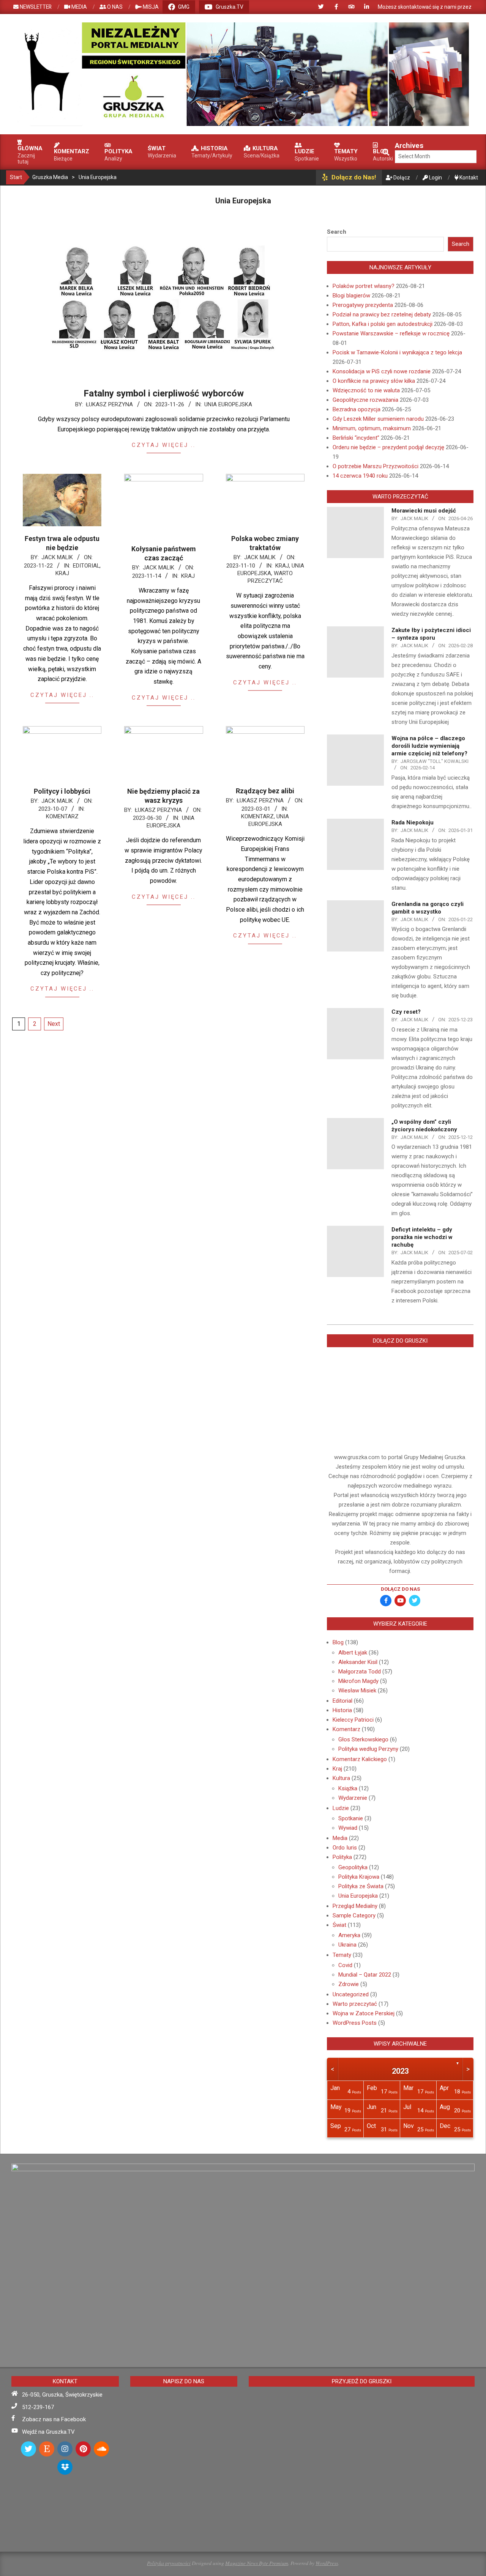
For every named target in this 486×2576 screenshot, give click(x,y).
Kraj (62, 573)
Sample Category (354, 1915)
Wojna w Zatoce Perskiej (364, 2013)
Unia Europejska (228, 404)
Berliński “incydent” (356, 438)
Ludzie (341, 1808)
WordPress (327, 2563)
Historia (342, 1710)
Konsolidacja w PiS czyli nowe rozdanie (382, 371)
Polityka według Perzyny (368, 1749)
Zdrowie (349, 1984)
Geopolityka (353, 1867)
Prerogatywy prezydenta (363, 305)
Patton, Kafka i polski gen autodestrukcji (383, 324)
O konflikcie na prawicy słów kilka (374, 381)
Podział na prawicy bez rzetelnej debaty (382, 315)
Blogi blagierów (351, 296)
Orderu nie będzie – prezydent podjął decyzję (388, 447)
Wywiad (348, 1828)
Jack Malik (57, 557)
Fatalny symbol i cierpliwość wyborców (164, 393)
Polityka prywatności (169, 2563)
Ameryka (349, 1935)
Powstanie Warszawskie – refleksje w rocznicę (391, 333)
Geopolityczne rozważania (365, 400)
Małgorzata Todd (360, 1672)
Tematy (342, 1955)
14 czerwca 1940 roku (360, 476)
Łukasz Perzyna (109, 404)
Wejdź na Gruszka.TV (48, 2432)
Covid (345, 1965)
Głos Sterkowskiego (363, 1739)
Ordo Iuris (345, 1848)
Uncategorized (351, 1994)
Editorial (86, 566)
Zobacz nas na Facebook (54, 2419)
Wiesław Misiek (357, 1691)
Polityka (342, 1857)
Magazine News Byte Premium (257, 2563)
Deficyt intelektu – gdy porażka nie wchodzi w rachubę (422, 1237)
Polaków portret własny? (364, 286)
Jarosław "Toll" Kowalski (435, 761)
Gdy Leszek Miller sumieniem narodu (378, 419)
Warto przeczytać (355, 2004)
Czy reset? (406, 1012)
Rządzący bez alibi (265, 791)
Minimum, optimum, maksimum (372, 428)
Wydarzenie (353, 1798)
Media (340, 1838)
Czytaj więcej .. (164, 445)
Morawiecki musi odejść (424, 511)
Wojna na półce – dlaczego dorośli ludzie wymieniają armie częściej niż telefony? (429, 746)
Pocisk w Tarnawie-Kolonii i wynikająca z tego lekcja (397, 352)
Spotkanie (351, 1818)
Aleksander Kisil (358, 1662)
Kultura (341, 1778)
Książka (348, 1788)
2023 (400, 2071)
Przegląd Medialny (355, 1906)
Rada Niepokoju (413, 822)
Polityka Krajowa (359, 1877)
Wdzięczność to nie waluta (366, 390)
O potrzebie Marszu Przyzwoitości (376, 466)
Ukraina (347, 1945)
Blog (338, 1642)
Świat (339, 1925)
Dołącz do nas (400, 1589)
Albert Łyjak (353, 1653)
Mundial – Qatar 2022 (365, 1975)
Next (54, 1024)
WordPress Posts (355, 2023)
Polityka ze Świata (361, 1886)
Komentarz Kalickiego (360, 1759)
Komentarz (62, 816)
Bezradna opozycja (357, 409)
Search (337, 232)
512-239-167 (38, 2407)
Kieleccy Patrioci (353, 1720)
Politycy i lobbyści (62, 791)
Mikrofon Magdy (358, 1681)
